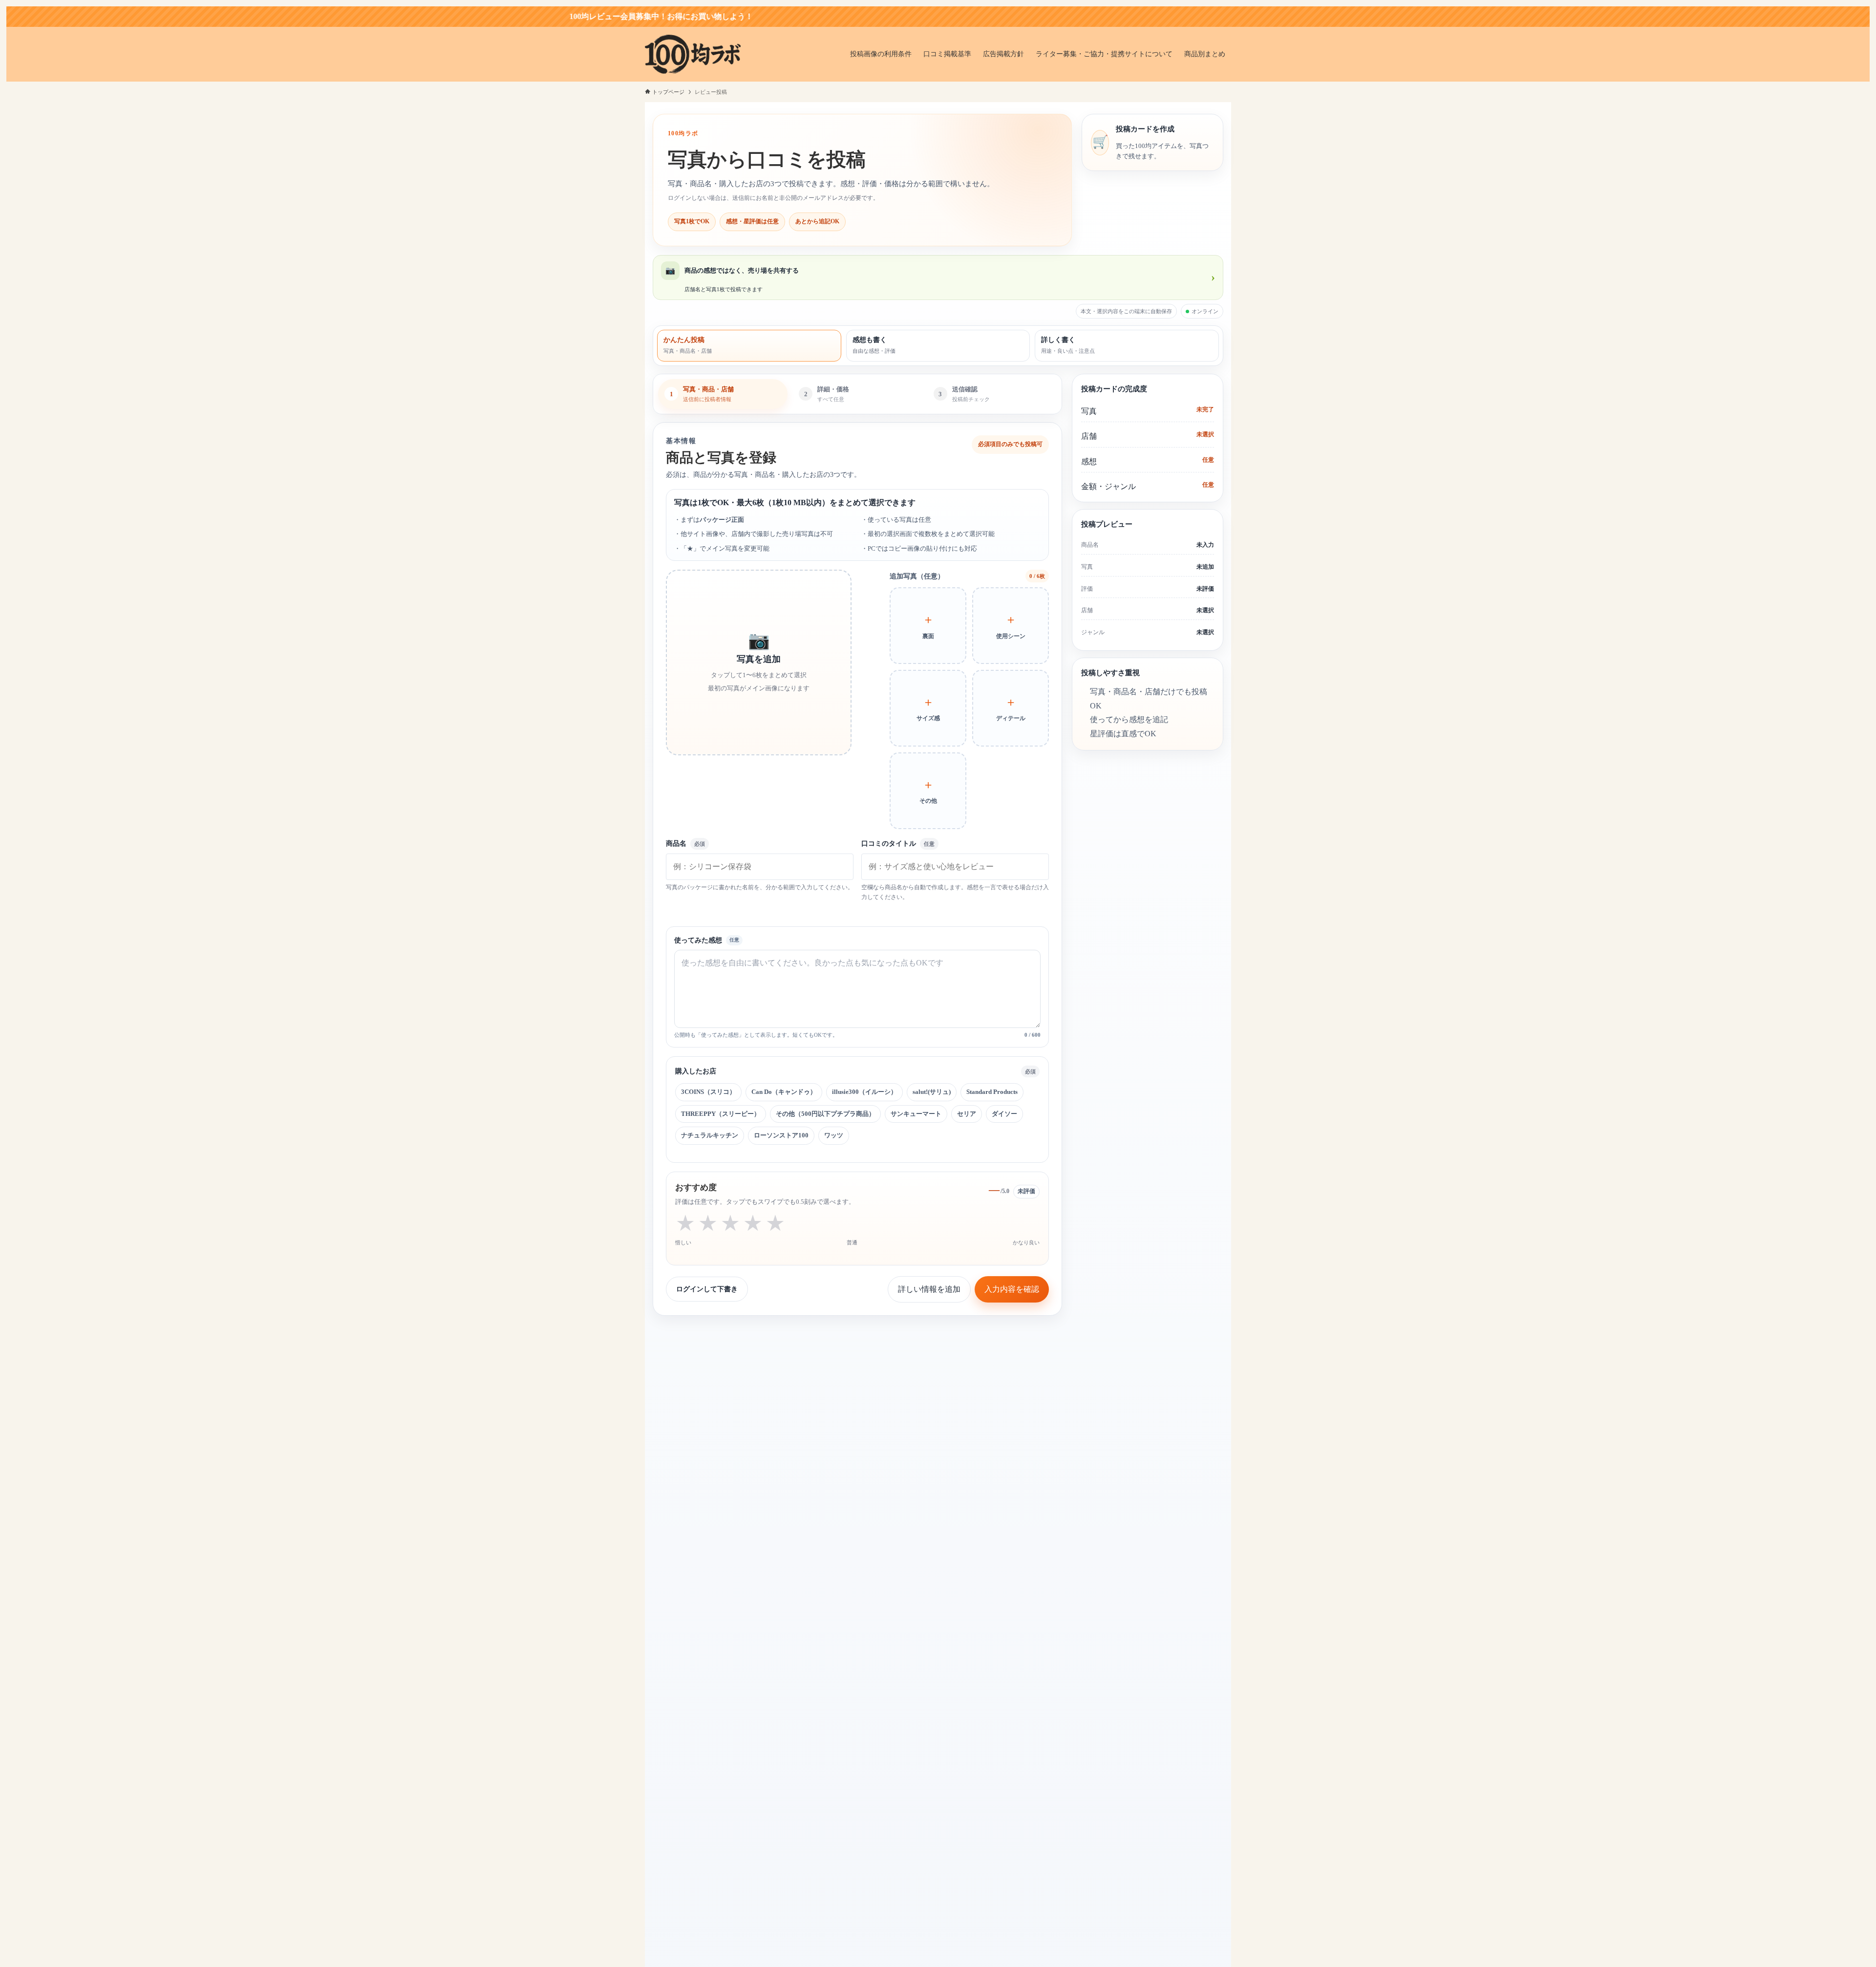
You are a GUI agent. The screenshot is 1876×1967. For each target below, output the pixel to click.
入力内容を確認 (1012, 1289)
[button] (759, 663)
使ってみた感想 (698, 940)
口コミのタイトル (898, 844)
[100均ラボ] (693, 54)
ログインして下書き (707, 1289)
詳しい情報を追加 (929, 1289)
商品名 (685, 844)
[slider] (730, 1223)
